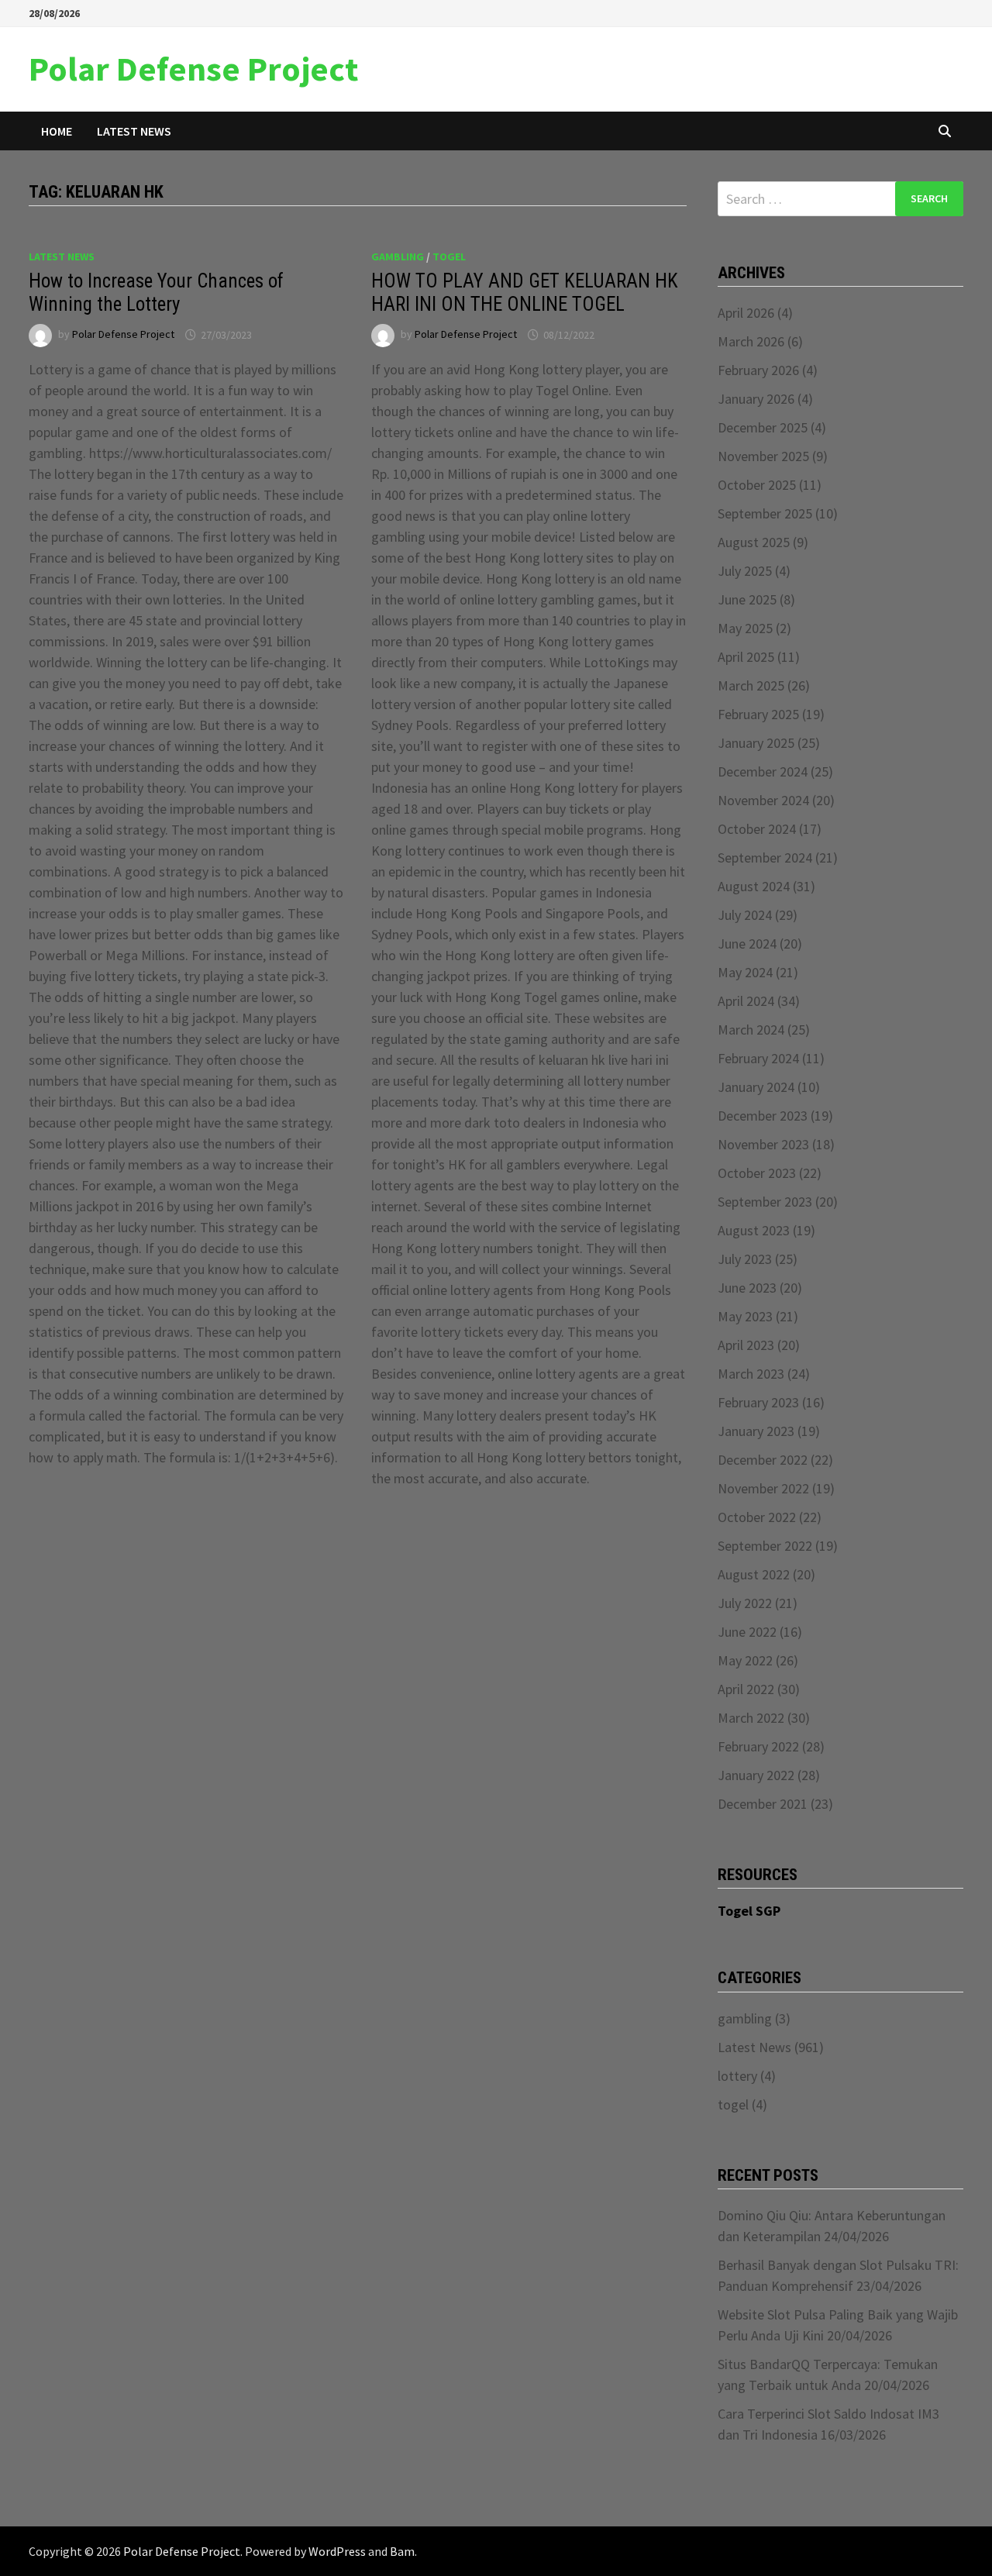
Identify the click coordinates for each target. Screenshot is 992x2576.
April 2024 (746, 1001)
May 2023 (745, 1316)
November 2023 (763, 1144)
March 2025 (751, 685)
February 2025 (758, 714)
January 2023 (756, 1431)
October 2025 (757, 485)
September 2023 (765, 1202)
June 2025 (747, 599)
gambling (398, 257)
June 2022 (747, 1632)
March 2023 (751, 1374)
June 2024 (747, 944)
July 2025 (745, 571)
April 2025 (746, 657)
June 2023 (747, 1288)
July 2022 (745, 1603)
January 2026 (756, 399)
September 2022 (765, 1546)
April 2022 (746, 1689)
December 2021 (763, 1804)
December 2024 (763, 771)
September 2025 (765, 513)
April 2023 (746, 1345)
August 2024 (754, 886)
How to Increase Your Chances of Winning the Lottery (156, 293)
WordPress (337, 2551)
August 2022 (754, 1574)
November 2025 (763, 456)
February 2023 (758, 1402)
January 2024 (756, 1087)
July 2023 (745, 1259)
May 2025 (745, 628)
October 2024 (757, 829)
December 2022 (763, 1460)
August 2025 (754, 542)
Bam (402, 2551)
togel (449, 257)
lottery (737, 2076)
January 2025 (756, 743)
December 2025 (763, 427)
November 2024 (763, 800)
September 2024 (765, 858)
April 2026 (746, 313)
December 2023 (763, 1116)
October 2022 (757, 1517)
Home (57, 131)
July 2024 (745, 915)
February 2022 (758, 1746)
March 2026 (751, 341)
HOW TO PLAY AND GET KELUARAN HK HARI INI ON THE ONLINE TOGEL (525, 293)
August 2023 (754, 1230)
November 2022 (763, 1488)
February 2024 (758, 1058)
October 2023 (757, 1173)
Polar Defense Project (193, 69)
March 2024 (751, 1030)
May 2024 (745, 972)
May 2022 (745, 1660)
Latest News (134, 131)
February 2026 (758, 370)
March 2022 (751, 1718)
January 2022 (756, 1775)
